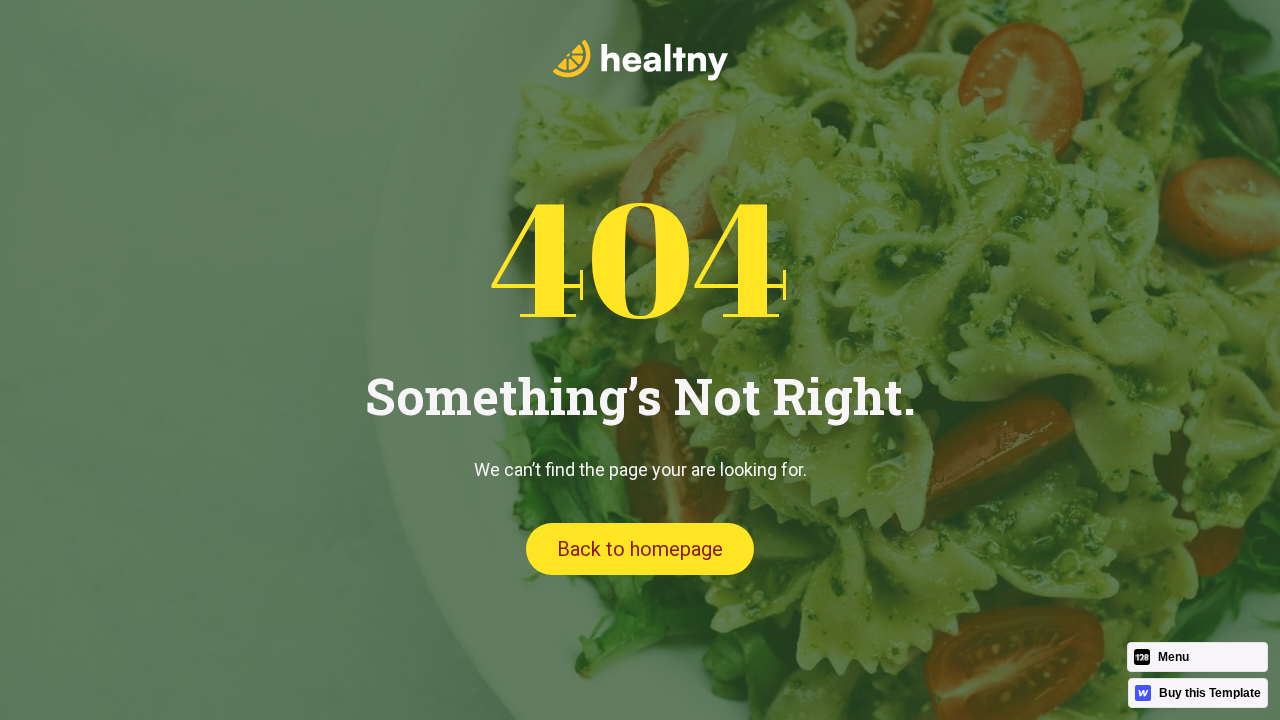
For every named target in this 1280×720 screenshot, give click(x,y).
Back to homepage (640, 549)
